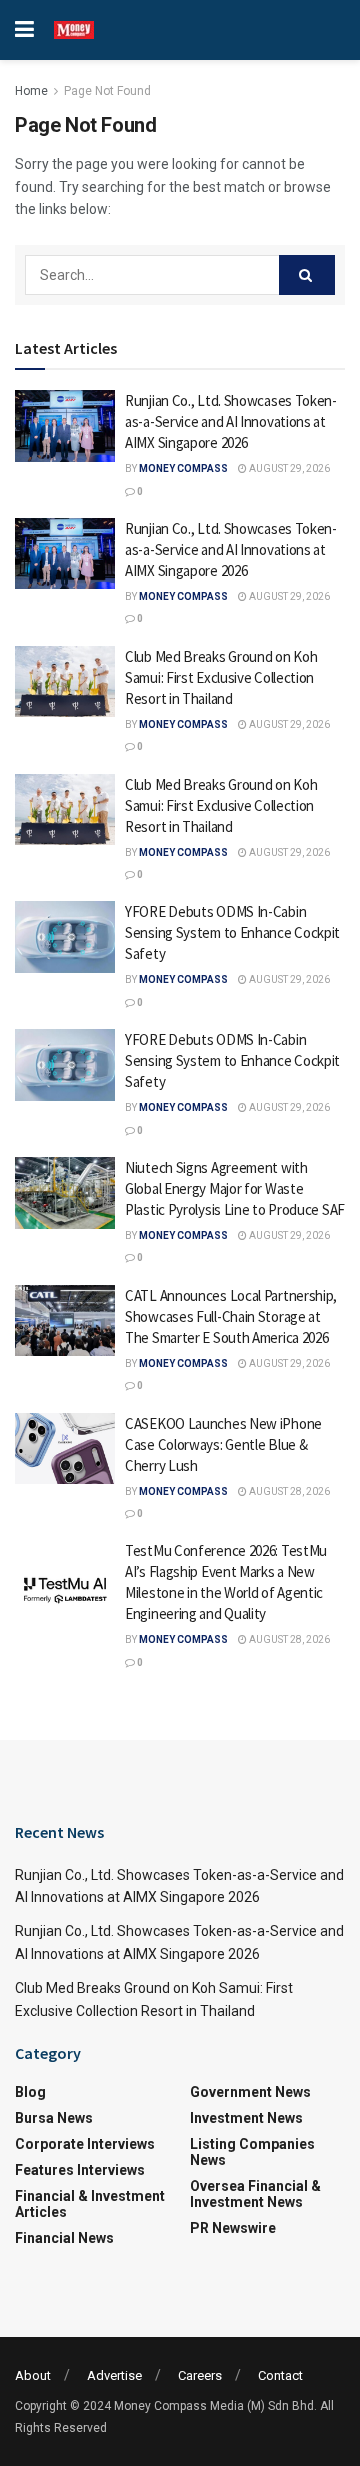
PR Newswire (233, 2228)
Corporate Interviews (85, 2144)
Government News (250, 2092)
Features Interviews (80, 2170)
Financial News (64, 2238)
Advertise (114, 2375)
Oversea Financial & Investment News (255, 2194)
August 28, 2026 (288, 1491)
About (33, 2375)
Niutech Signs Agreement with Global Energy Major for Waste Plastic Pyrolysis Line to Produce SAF (235, 1188)
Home (31, 91)
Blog (30, 2092)
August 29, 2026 (288, 468)
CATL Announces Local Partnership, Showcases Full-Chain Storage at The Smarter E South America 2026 (231, 1316)
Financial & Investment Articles (90, 2204)
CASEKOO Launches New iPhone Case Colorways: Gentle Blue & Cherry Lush (223, 1444)
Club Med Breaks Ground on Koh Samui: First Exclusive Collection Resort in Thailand (221, 677)
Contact (280, 2375)
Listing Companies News (252, 2152)
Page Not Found (107, 91)
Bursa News (54, 2118)
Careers (200, 2375)
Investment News (246, 2118)
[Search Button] (307, 275)
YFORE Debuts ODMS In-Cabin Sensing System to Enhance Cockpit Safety (232, 932)
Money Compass (183, 468)
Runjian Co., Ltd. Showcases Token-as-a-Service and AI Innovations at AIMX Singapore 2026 (231, 421)
